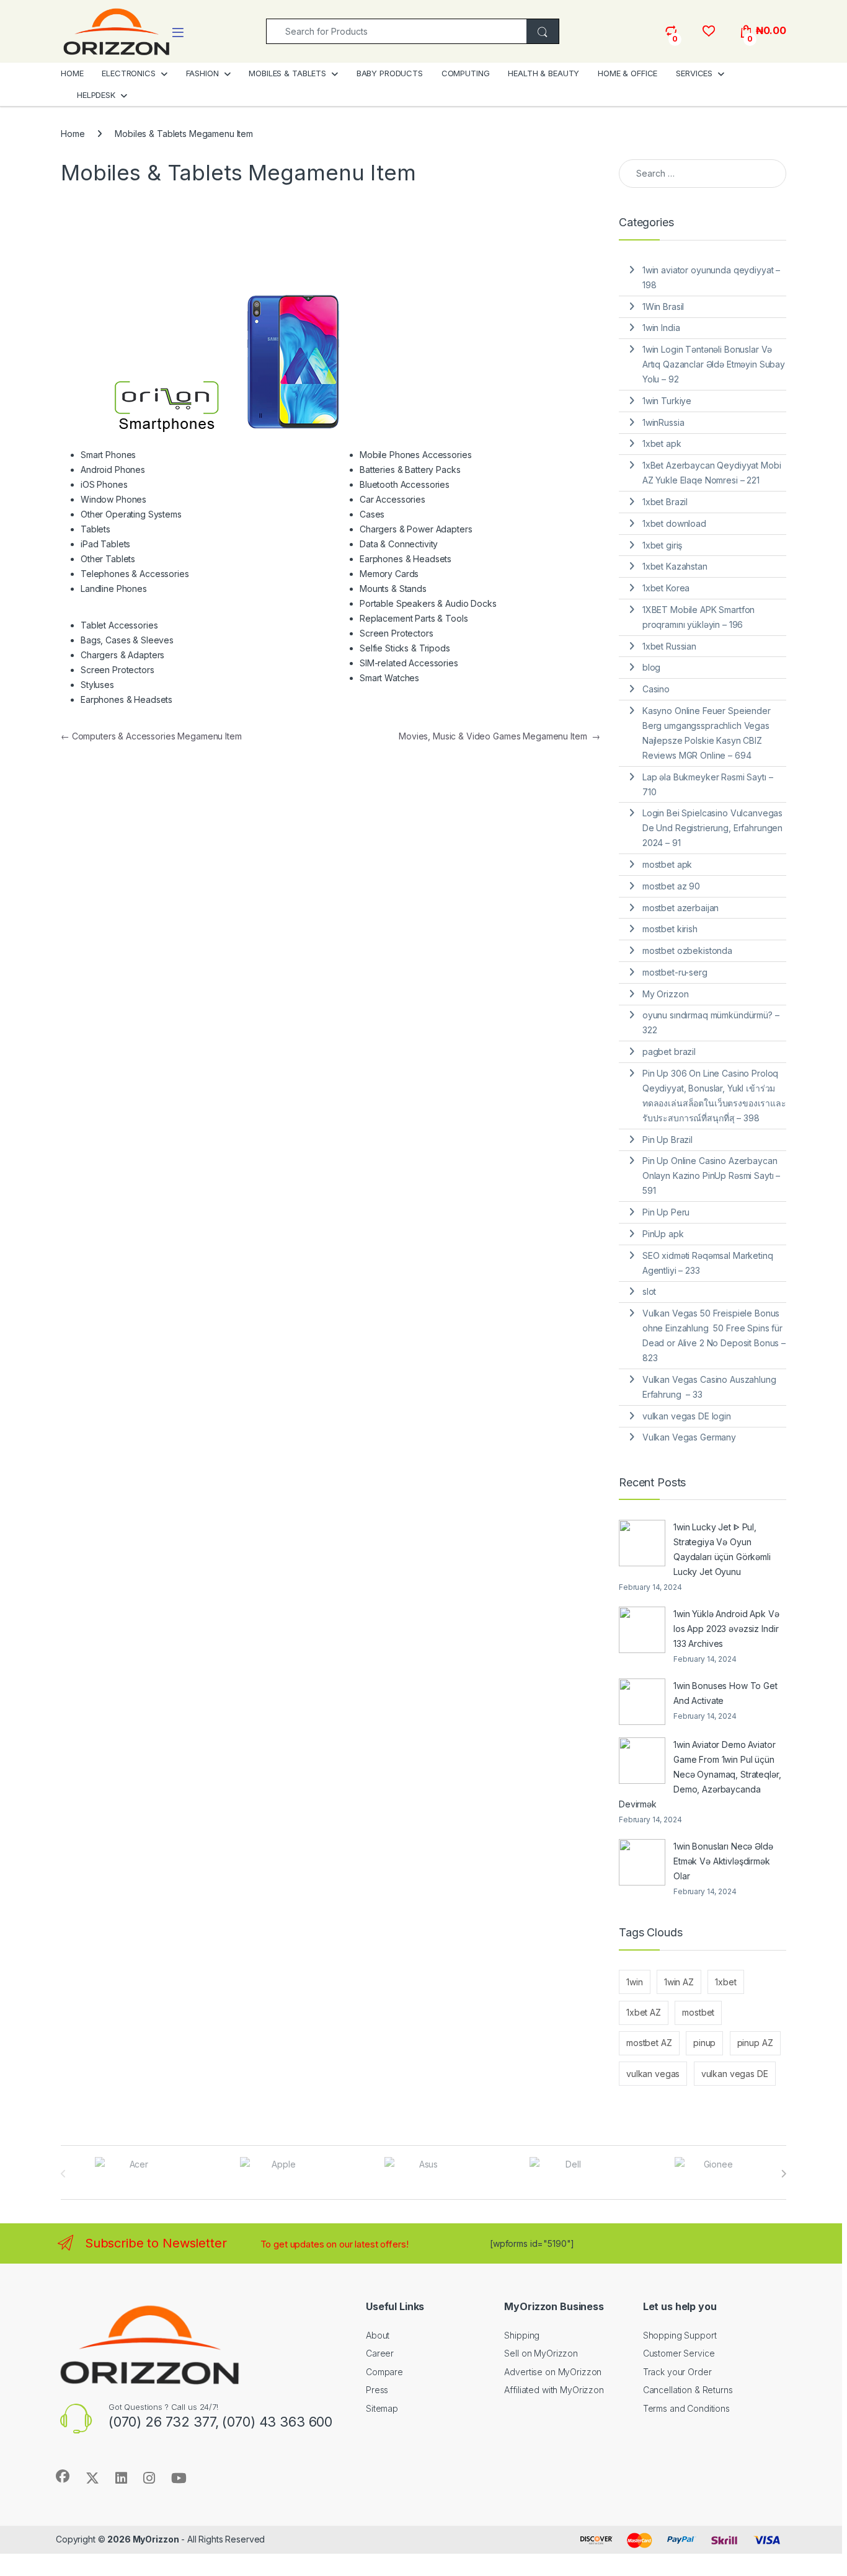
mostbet (698, 2012)
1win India (661, 328)
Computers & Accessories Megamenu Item (151, 736)
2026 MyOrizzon (143, 2539)
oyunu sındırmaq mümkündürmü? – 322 (711, 1022)
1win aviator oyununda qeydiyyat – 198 (711, 277)
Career (380, 2353)
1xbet (725, 1982)
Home (73, 134)
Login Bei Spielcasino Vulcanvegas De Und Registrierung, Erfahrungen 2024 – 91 (712, 828)
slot (649, 1291)
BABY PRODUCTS (390, 73)
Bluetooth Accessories (405, 484)
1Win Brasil (663, 307)
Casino (656, 689)
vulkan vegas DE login (687, 1416)
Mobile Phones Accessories (416, 455)
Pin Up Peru (666, 1212)
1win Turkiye (667, 401)
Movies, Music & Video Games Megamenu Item (499, 736)
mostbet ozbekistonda (687, 951)
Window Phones (113, 499)
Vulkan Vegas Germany (689, 1437)
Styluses (97, 685)
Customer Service (679, 2353)
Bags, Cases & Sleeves (127, 640)
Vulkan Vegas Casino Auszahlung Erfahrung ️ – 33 (709, 1387)
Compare (384, 2372)
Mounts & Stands (393, 589)
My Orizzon (666, 994)
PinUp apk (663, 1234)
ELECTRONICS (128, 73)
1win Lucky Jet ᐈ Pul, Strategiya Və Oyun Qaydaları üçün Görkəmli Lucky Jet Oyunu (722, 1549)
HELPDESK (96, 95)
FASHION (202, 73)
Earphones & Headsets (126, 699)
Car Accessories (392, 499)
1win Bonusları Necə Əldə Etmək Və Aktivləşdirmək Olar (723, 1861)
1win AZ (679, 1982)
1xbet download (674, 523)
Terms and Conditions (686, 2408)
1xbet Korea (666, 588)
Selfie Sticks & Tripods (405, 648)
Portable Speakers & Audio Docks (428, 603)
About (378, 2335)
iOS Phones (104, 484)
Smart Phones (108, 455)
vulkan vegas (653, 2074)
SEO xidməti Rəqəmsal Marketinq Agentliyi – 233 (708, 1263)
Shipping (522, 2335)
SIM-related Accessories (409, 663)
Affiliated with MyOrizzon (554, 2390)
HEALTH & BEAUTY (543, 73)
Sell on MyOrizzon (541, 2353)
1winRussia (663, 422)
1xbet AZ (644, 2012)
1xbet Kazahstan (675, 566)
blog (651, 667)
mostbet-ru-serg (675, 972)
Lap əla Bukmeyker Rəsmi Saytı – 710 (708, 784)
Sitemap (382, 2408)
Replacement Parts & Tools (414, 618)
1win (634, 1982)
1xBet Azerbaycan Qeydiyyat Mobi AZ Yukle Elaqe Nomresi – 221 (712, 473)
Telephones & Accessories (135, 574)
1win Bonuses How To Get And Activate (725, 1693)
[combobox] (397, 31)
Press (377, 2390)
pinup (704, 2043)
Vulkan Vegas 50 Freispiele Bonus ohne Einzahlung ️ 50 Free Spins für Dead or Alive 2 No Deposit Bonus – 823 (714, 1335)
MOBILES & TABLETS (287, 73)
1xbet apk (662, 443)
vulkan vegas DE (735, 2074)
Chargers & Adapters (122, 655)
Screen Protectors (118, 670)
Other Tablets (108, 559)
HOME (72, 73)
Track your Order (677, 2372)
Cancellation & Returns (688, 2390)
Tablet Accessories (119, 625)
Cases (372, 514)
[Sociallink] (63, 2476)
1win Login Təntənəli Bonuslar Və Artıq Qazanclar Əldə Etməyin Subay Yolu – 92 (714, 364)
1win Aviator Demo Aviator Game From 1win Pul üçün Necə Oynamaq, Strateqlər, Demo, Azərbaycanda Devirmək (700, 1774)
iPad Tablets (105, 544)
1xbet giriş (662, 545)
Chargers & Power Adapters (416, 529)
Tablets (95, 529)
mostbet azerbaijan (681, 908)
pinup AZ (755, 2043)
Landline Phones (114, 589)
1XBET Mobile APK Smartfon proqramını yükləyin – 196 (699, 617)
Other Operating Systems (131, 514)
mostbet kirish (670, 929)
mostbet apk (667, 864)
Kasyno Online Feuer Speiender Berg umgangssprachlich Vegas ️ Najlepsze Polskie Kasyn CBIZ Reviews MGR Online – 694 (707, 733)
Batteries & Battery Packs (410, 470)
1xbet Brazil (665, 502)
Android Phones (113, 470)
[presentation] (783, 2174)
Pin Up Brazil (667, 1140)
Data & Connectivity (399, 544)
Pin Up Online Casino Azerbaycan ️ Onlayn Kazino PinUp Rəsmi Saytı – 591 (711, 1176)
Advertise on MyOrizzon (553, 2372)
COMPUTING (466, 73)
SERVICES (694, 73)
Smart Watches (389, 678)
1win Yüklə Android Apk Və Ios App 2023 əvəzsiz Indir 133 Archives (726, 1629)
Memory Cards (389, 574)
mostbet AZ (649, 2043)
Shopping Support (680, 2335)
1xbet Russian (669, 646)
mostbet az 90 (671, 886)
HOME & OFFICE (627, 73)
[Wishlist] (708, 31)
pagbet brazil (669, 1052)
